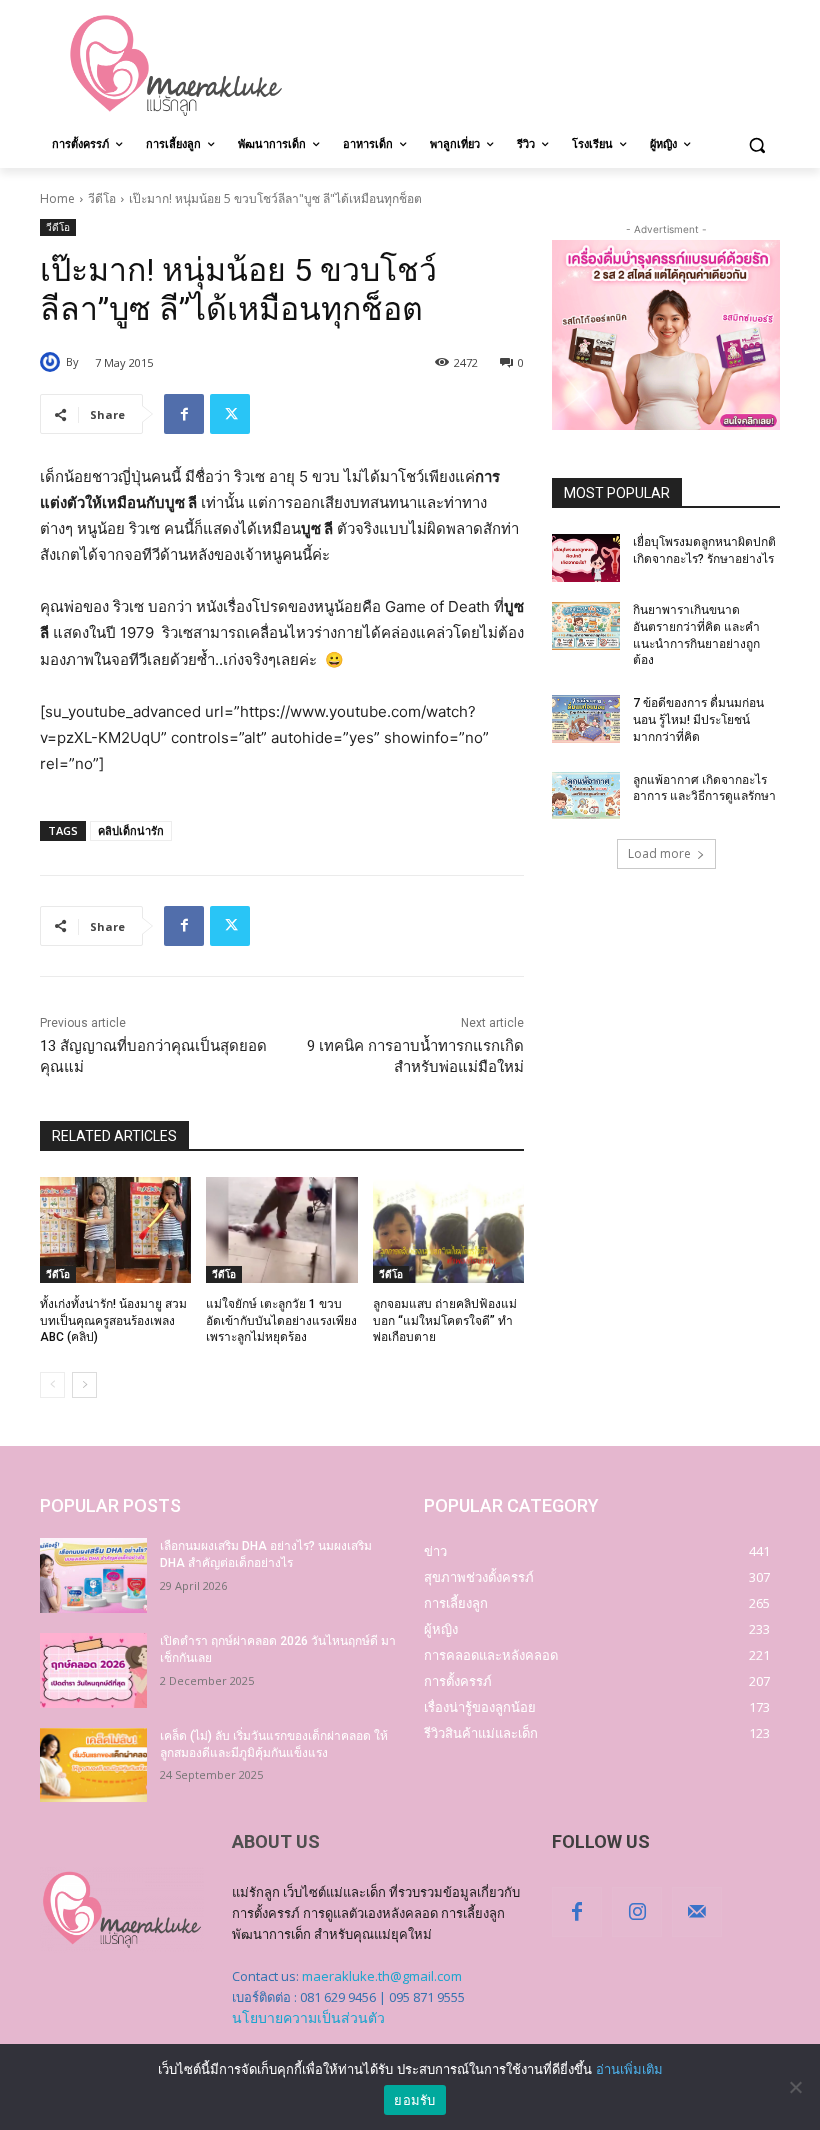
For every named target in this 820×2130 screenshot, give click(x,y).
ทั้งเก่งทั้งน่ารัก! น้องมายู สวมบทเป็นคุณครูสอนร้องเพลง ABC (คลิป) (113, 1321)
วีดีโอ (102, 198)
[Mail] (697, 1912)
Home (57, 198)
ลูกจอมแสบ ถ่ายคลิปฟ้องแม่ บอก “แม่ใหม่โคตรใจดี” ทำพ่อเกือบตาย (445, 1321)
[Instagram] (637, 1912)
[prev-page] (52, 1385)
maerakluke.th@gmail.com (382, 1976)
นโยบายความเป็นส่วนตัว (308, 2017)
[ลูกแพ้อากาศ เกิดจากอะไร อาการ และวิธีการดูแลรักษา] (586, 796)
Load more (659, 853)
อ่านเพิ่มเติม (629, 2069)
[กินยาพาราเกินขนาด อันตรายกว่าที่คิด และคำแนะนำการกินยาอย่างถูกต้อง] (586, 626)
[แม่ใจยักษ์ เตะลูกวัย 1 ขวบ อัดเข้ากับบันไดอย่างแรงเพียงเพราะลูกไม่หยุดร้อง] (281, 1230)
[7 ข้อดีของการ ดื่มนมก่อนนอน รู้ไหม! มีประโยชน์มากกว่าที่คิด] (586, 719)
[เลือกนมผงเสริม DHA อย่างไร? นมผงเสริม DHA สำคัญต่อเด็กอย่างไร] (93, 1575)
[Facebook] (184, 414)
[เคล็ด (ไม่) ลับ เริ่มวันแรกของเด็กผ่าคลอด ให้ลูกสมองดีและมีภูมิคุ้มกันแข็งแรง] (93, 1765)
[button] (756, 144)
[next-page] (84, 1385)
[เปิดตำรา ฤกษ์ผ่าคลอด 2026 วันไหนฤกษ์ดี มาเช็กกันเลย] (93, 1670)
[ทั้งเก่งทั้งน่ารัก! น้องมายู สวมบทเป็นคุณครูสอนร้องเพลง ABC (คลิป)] (115, 1230)
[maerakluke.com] (176, 66)
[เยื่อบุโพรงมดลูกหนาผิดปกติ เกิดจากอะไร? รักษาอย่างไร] (586, 558)
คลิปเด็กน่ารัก (131, 830)
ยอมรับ (414, 2100)
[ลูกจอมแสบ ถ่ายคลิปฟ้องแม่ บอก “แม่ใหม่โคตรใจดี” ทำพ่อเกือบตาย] (448, 1230)
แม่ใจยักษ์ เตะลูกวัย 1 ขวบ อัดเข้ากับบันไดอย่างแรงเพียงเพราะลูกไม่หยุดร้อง (281, 1321)
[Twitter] (230, 414)
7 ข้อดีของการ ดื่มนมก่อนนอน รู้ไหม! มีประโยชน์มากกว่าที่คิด (698, 720)
